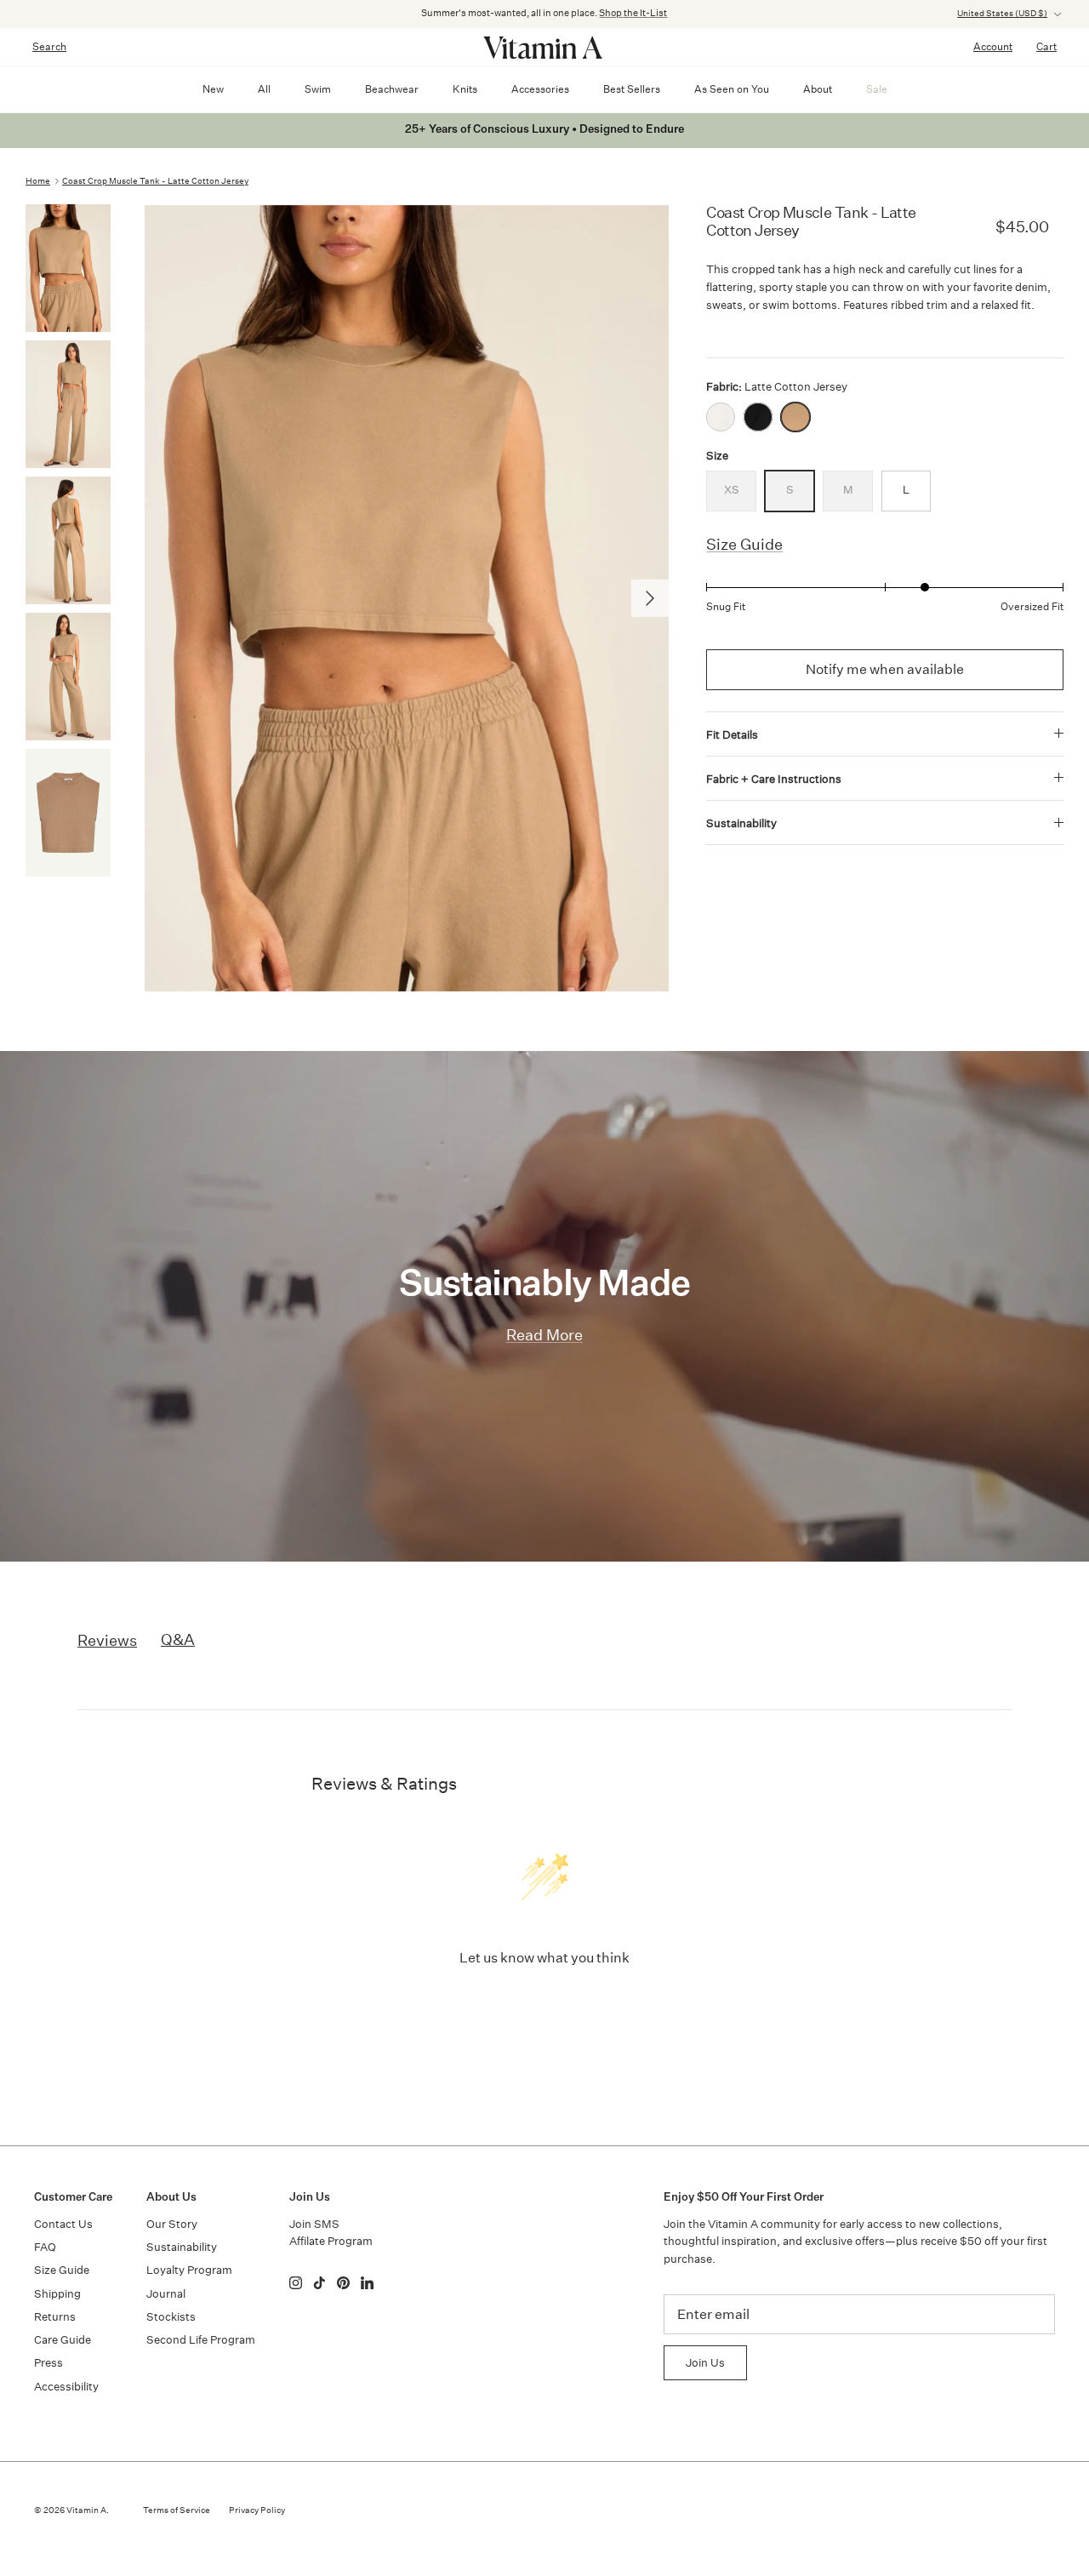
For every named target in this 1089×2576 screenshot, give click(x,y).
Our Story (172, 2224)
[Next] (650, 598)
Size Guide (744, 544)
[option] (407, 598)
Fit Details (732, 735)
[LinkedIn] (367, 2283)
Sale (877, 89)
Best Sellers (632, 89)
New (213, 89)
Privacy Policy (257, 2510)
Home (38, 181)
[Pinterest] (343, 2283)
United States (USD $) (1002, 14)
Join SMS (314, 2224)
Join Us (705, 2363)
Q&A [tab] (178, 1639)
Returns (55, 2317)
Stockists (171, 2317)
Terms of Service (177, 2510)
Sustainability (741, 823)
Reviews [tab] (107, 1640)
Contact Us (63, 2224)
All (264, 89)
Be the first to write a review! (545, 2002)
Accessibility (66, 2387)
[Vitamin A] (544, 47)
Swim (318, 89)
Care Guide (63, 2340)
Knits (465, 89)
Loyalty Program (189, 2270)
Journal (166, 2294)
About (818, 89)
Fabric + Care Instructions (774, 779)
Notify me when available (885, 669)
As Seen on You (732, 89)
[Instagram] (296, 2283)
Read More (544, 1335)
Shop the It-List (633, 13)
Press (48, 2363)
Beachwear (392, 89)
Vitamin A (86, 2510)
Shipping (57, 2294)
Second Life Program (201, 2340)
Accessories (540, 89)
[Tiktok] (319, 2283)
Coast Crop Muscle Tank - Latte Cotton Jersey (155, 181)
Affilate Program (331, 2241)
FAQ (45, 2247)
